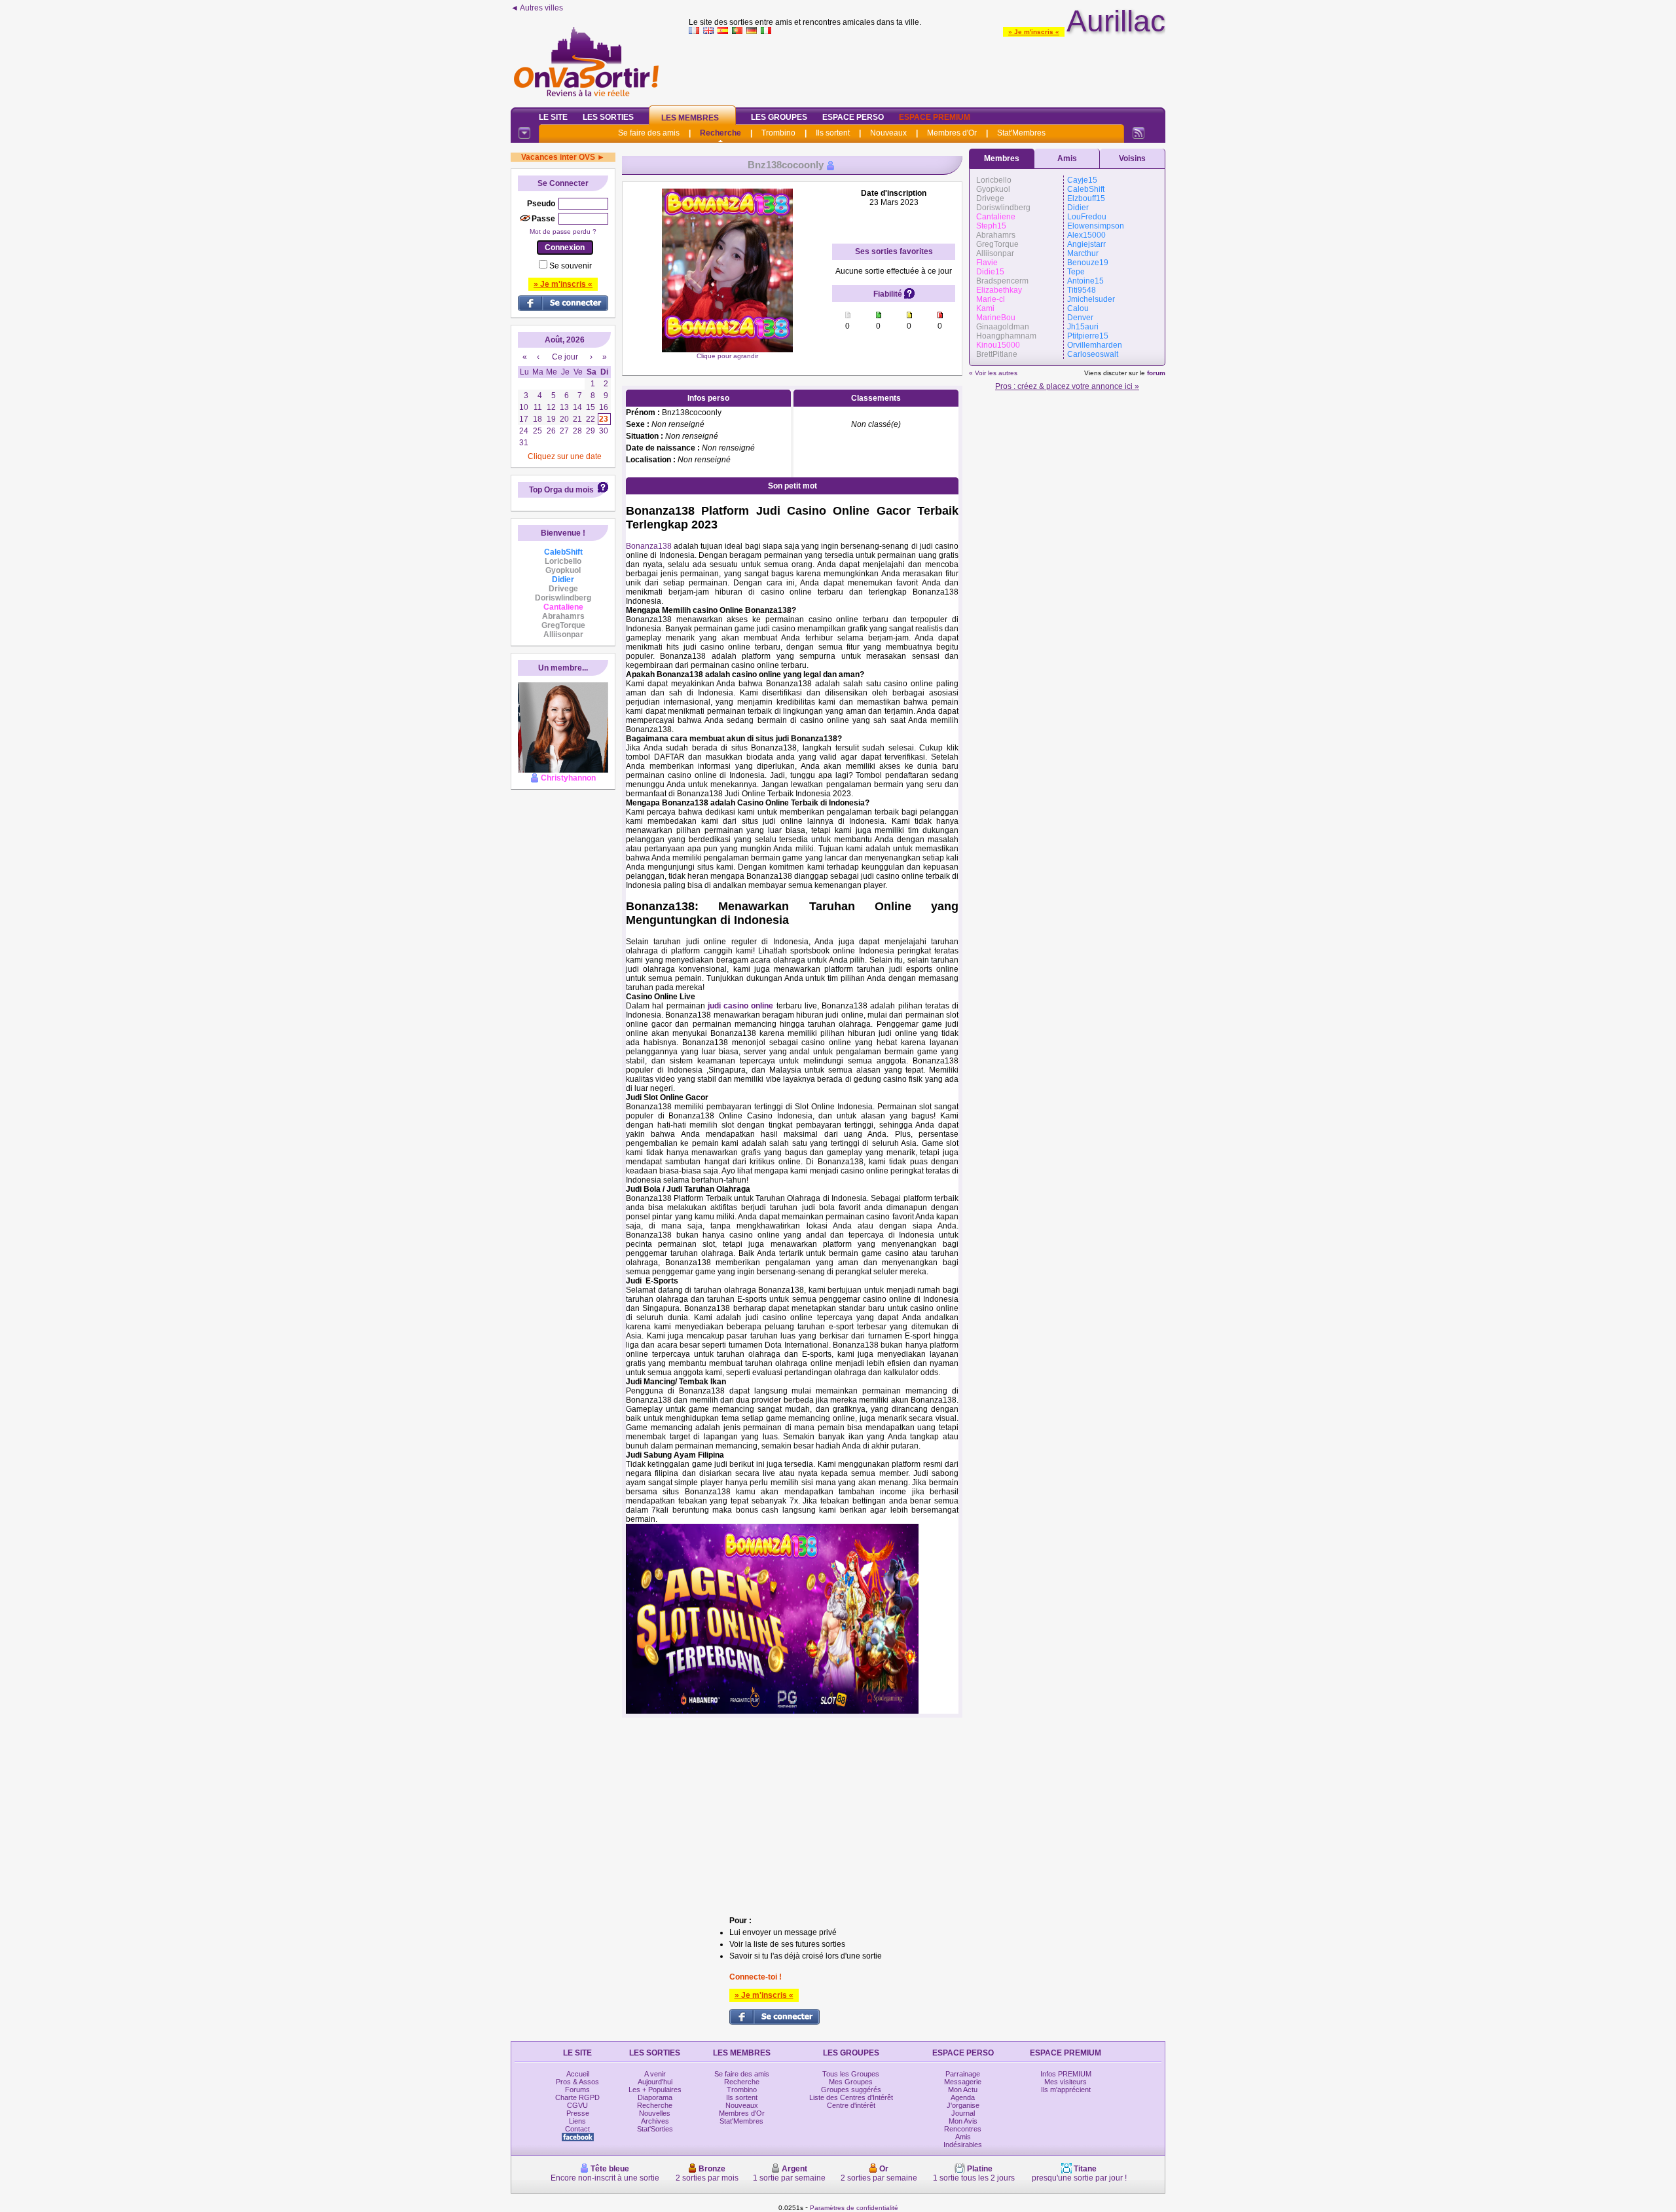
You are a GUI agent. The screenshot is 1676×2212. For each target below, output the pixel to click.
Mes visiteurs (1066, 2082)
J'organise (963, 2105)
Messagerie (963, 2082)
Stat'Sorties (655, 2129)
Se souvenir (571, 266)
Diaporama (655, 2097)
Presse (578, 2113)
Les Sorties (608, 117)
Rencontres (963, 2129)
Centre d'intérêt (851, 2105)
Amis (1067, 158)
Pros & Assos (577, 2082)
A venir (655, 2074)
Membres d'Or (952, 133)
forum (1156, 373)
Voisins (1132, 158)
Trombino (778, 133)
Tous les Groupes (851, 2074)
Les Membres (690, 118)
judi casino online (741, 1006)
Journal (963, 2113)
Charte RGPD (577, 2097)
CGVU (577, 2105)
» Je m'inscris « (1034, 32)
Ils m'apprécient (1066, 2090)
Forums (577, 2090)
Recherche (720, 133)
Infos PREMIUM (1066, 2074)
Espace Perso (853, 117)
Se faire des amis (649, 133)
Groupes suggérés (851, 2090)
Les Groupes (779, 117)
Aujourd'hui (655, 2082)
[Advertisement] (927, 68)
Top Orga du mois (561, 490)
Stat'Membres (1021, 133)
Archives (655, 2121)
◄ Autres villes (537, 8)
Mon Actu (963, 2090)
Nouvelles (655, 2113)
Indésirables (963, 2145)
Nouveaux (888, 133)
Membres (1002, 158)
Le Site (553, 117)
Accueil (578, 2074)
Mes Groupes (851, 2082)
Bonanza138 (649, 546)
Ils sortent (833, 133)
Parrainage (963, 2074)
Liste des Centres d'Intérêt (851, 2097)
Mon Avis (963, 2121)
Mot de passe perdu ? (563, 231)
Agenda (963, 2097)
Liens (577, 2121)
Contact (577, 2129)
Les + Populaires (655, 2090)
